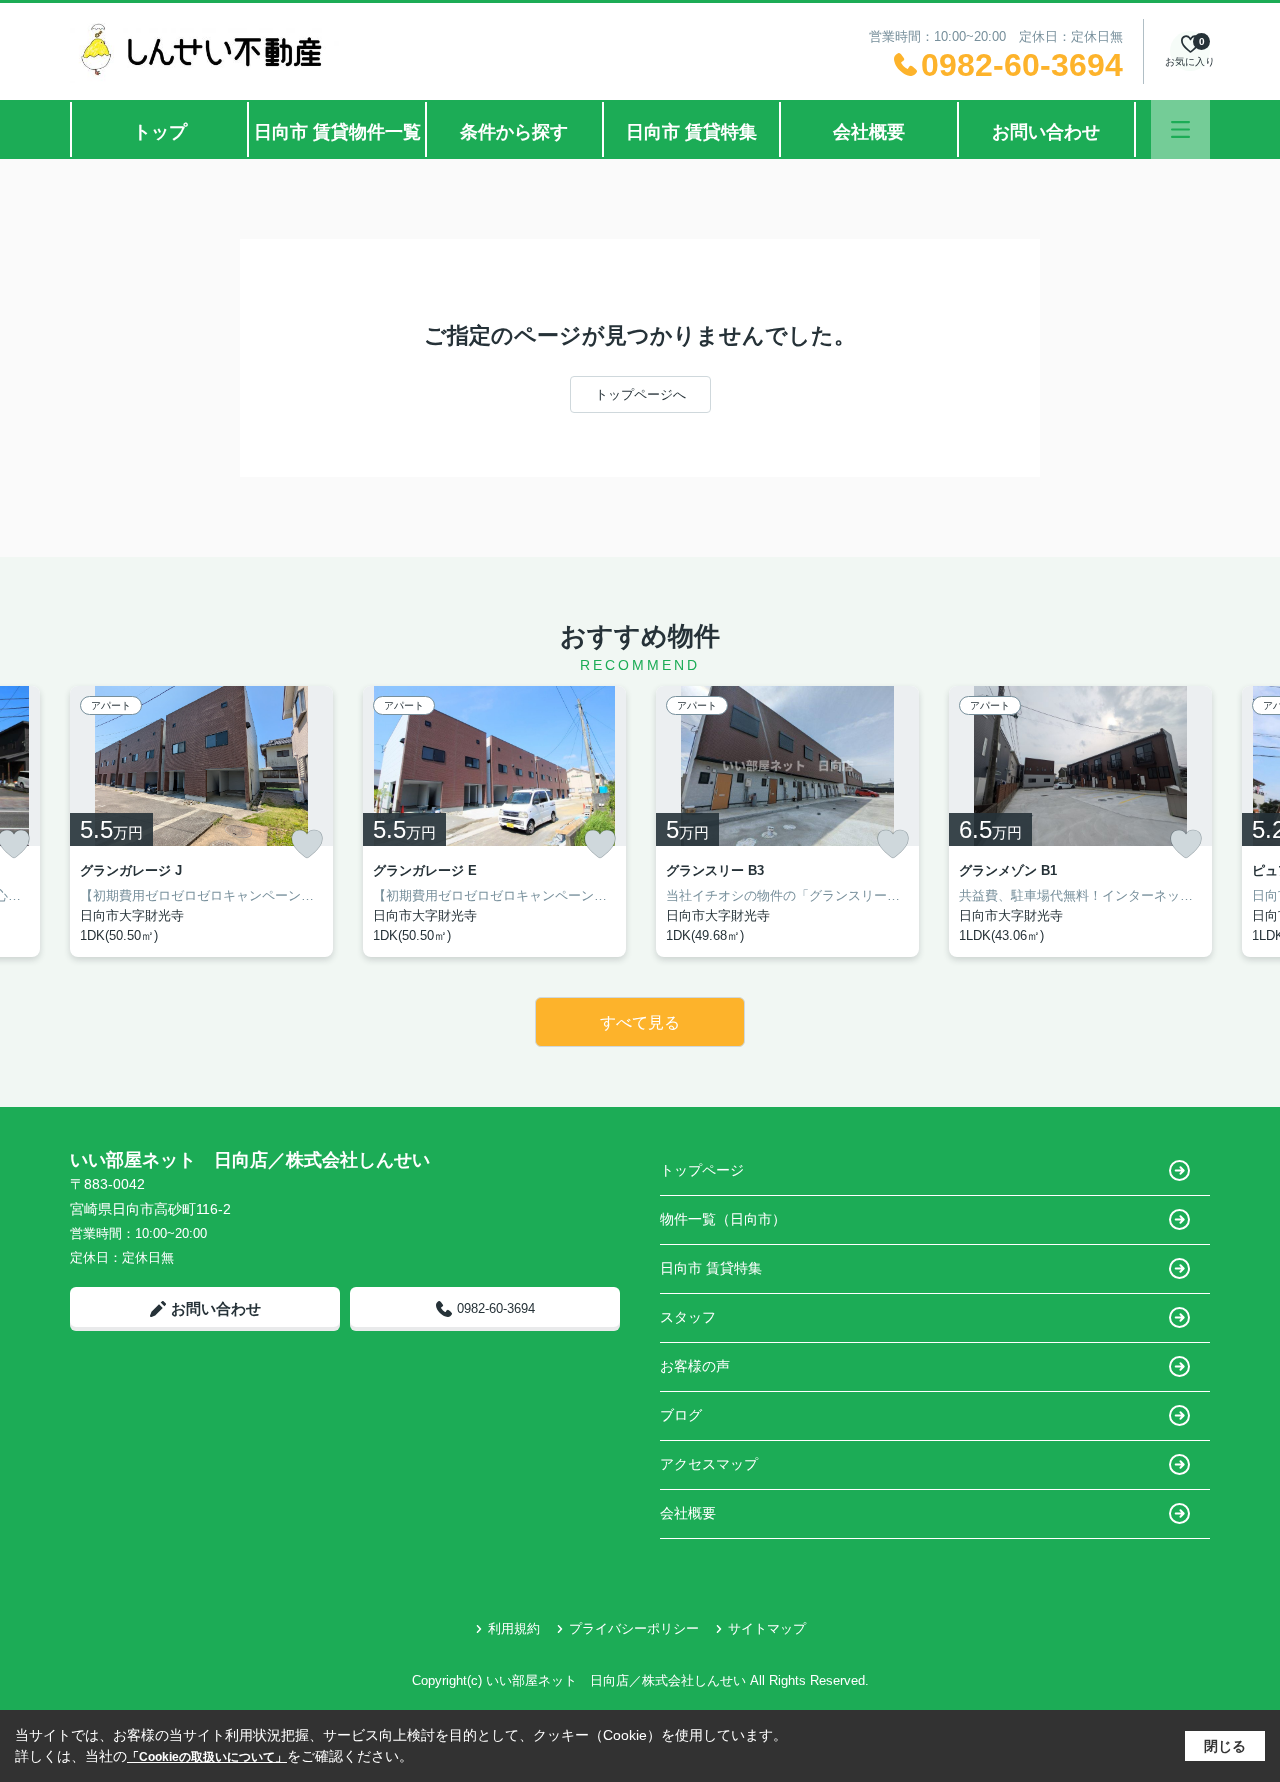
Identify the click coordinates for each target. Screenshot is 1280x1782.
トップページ (702, 1170)
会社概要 (869, 132)
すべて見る (640, 1022)
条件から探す (514, 132)
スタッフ (688, 1317)
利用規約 (514, 1628)
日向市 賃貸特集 (691, 132)
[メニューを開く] (1180, 129)
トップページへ (640, 394)
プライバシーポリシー (634, 1628)
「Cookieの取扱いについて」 (207, 1757)
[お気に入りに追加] (307, 844)
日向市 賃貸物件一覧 (337, 132)
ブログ (681, 1415)
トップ (160, 132)
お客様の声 (695, 1366)
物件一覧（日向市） (723, 1219)
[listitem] (201, 821)
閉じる (1225, 1746)
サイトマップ (767, 1628)
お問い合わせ (1046, 132)
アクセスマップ (709, 1464)
